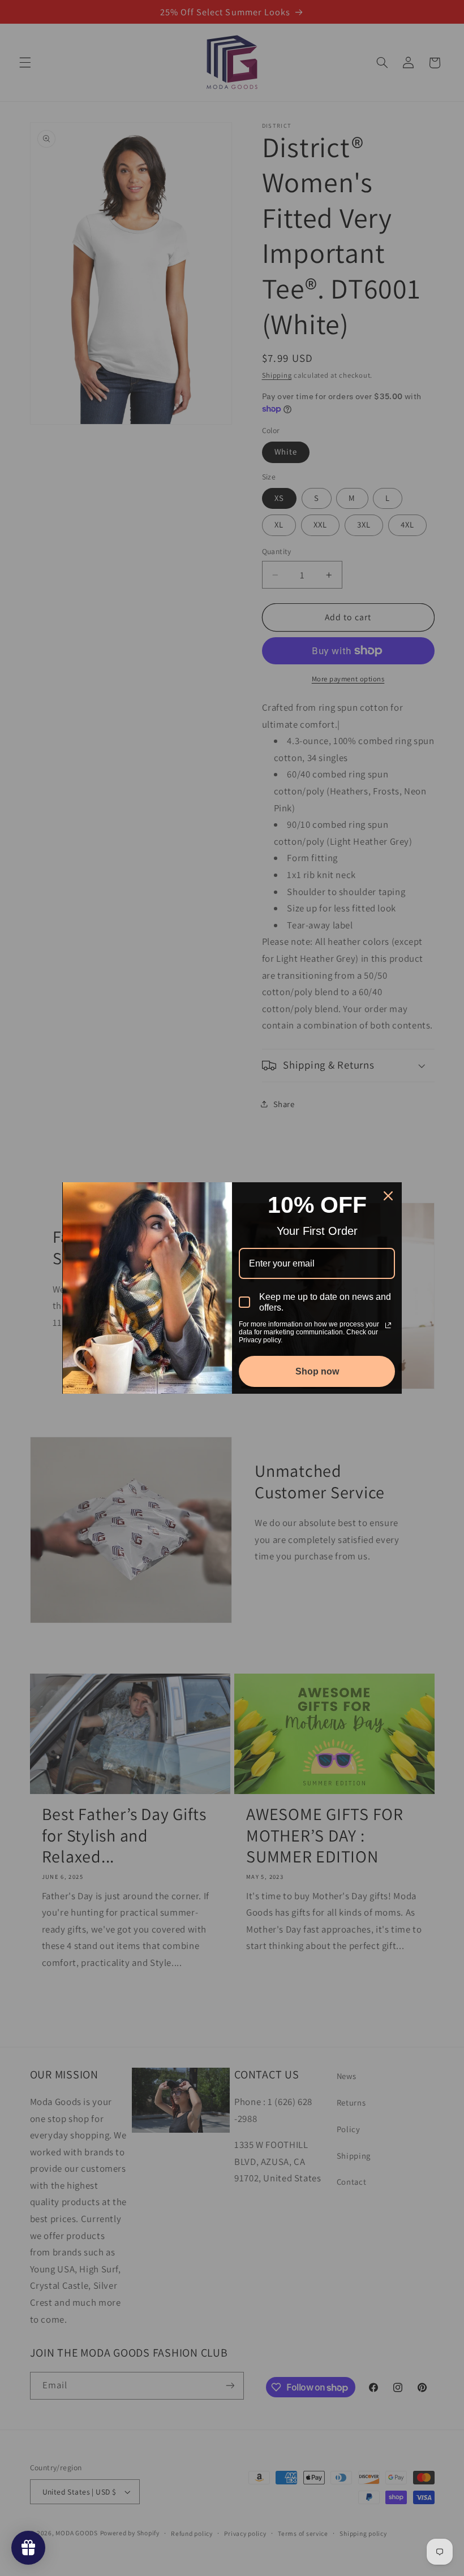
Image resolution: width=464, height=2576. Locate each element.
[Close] (388, 1196)
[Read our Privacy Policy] (388, 1325)
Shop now (317, 1371)
